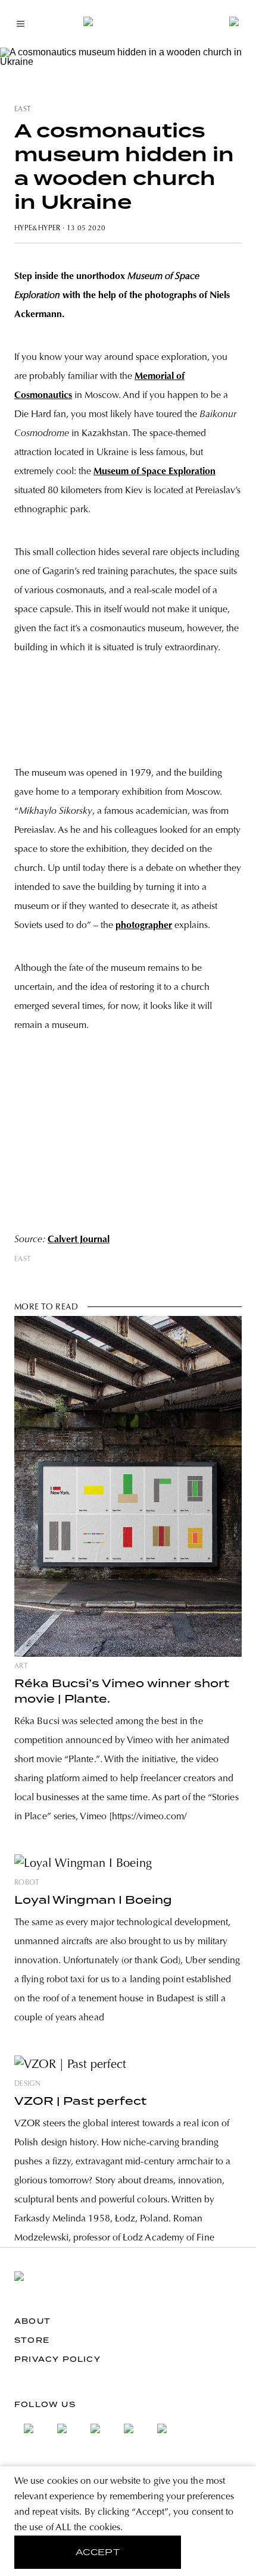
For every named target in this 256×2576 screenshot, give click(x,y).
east (23, 109)
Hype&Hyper (38, 228)
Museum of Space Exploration (154, 472)
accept (98, 2552)
